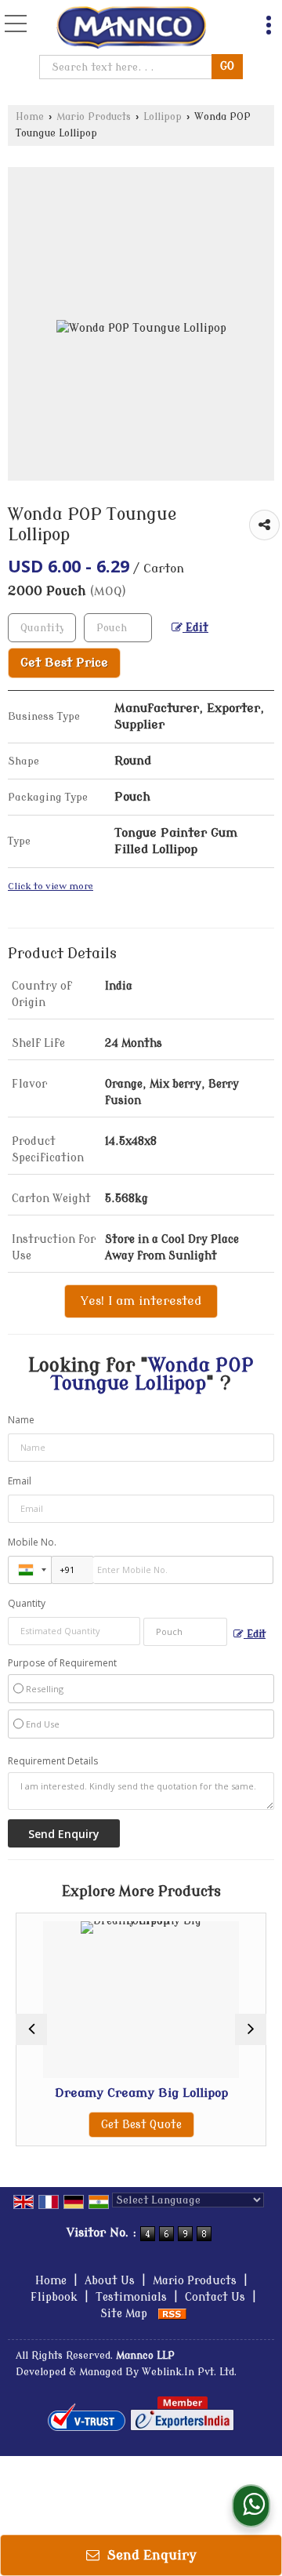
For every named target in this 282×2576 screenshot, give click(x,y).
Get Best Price (64, 663)
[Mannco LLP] (132, 28)
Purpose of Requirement (62, 1663)
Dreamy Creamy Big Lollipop (116, 2093)
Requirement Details (53, 1761)
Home (30, 117)
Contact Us (215, 2297)
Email (20, 1481)
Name (21, 1420)
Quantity (27, 1603)
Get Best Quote (116, 2125)
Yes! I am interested (141, 1301)
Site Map (124, 2314)
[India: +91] (30, 1570)
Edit (195, 628)
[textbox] (127, 67)
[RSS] (172, 2314)
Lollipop (163, 117)
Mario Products (94, 117)
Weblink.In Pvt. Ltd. (189, 2372)
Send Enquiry (150, 2555)
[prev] (31, 2029)
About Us (110, 2281)
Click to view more (51, 887)
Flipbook (54, 2297)
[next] (251, 2029)
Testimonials (131, 2297)
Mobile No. (32, 1542)
